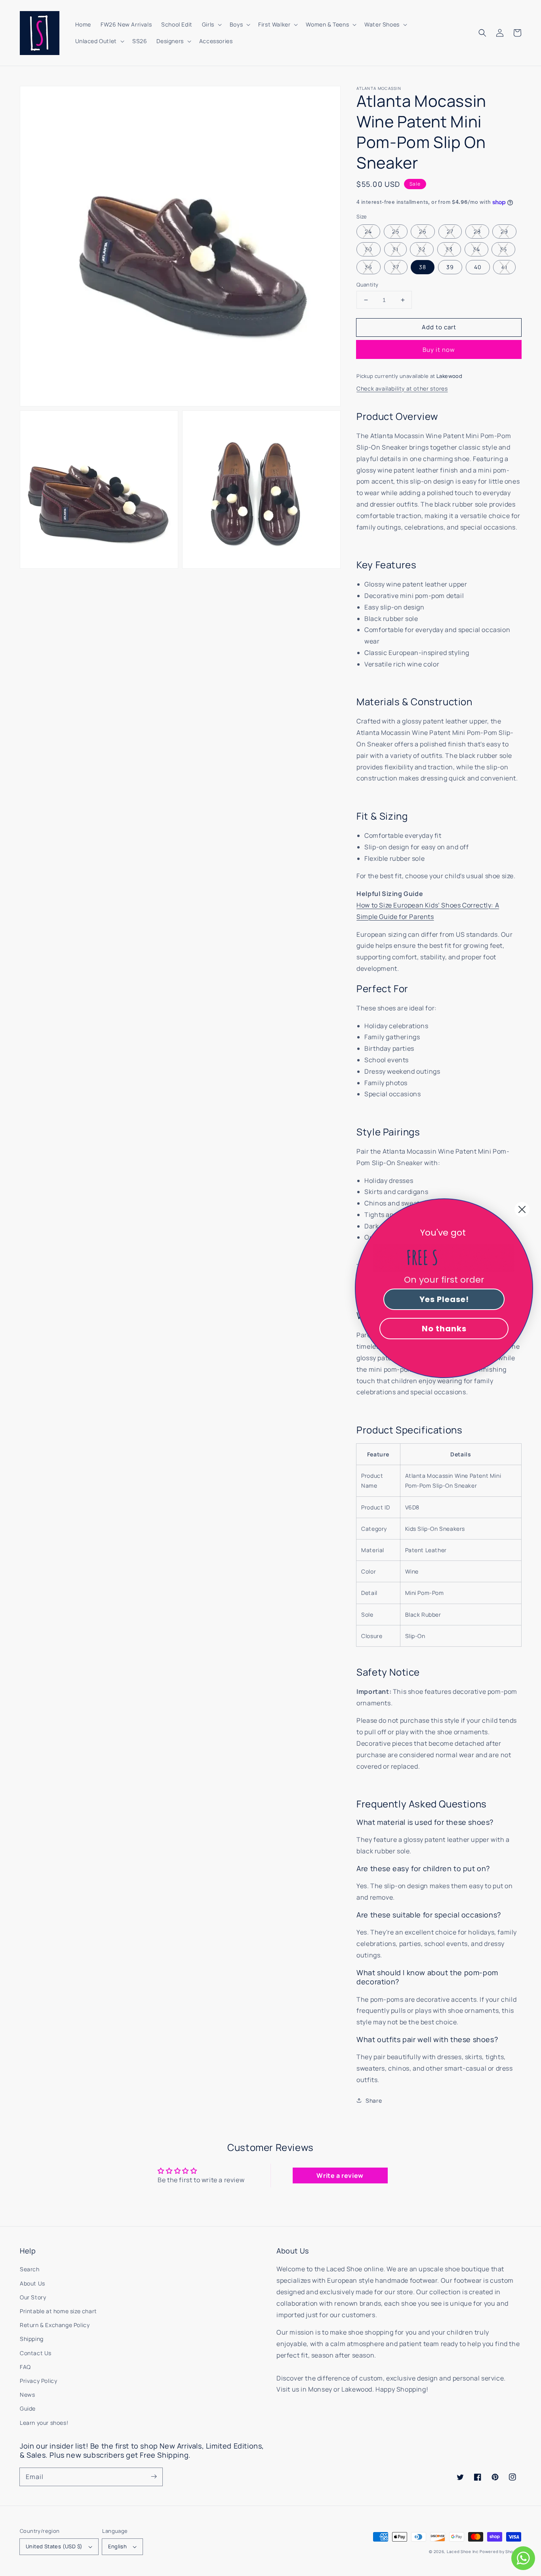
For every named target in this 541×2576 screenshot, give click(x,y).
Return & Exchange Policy (55, 2325)
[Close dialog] (522, 1209)
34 (476, 249)
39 (450, 267)
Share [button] (374, 2100)
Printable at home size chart (58, 2311)
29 (504, 231)
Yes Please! (444, 1299)
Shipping (32, 2339)
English (117, 2546)
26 (423, 231)
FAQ (25, 2367)
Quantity (367, 285)
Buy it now (439, 350)
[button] (482, 33)
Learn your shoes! (44, 2423)
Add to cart (439, 327)
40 (478, 267)
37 (396, 267)
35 (503, 249)
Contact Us (36, 2353)
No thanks (444, 1329)
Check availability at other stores (402, 388)
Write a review (340, 2175)
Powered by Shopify (500, 2551)
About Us (32, 2283)
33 (449, 249)
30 (369, 249)
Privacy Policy (38, 2381)
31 (395, 249)
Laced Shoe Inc (463, 2551)
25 (396, 231)
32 (422, 249)
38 (423, 267)
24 (368, 231)
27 (450, 231)
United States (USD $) (54, 2546)
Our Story (33, 2297)
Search (30, 2269)
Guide (28, 2408)
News (27, 2395)
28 (477, 231)
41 (504, 267)
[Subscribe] (154, 2477)
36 (369, 267)
